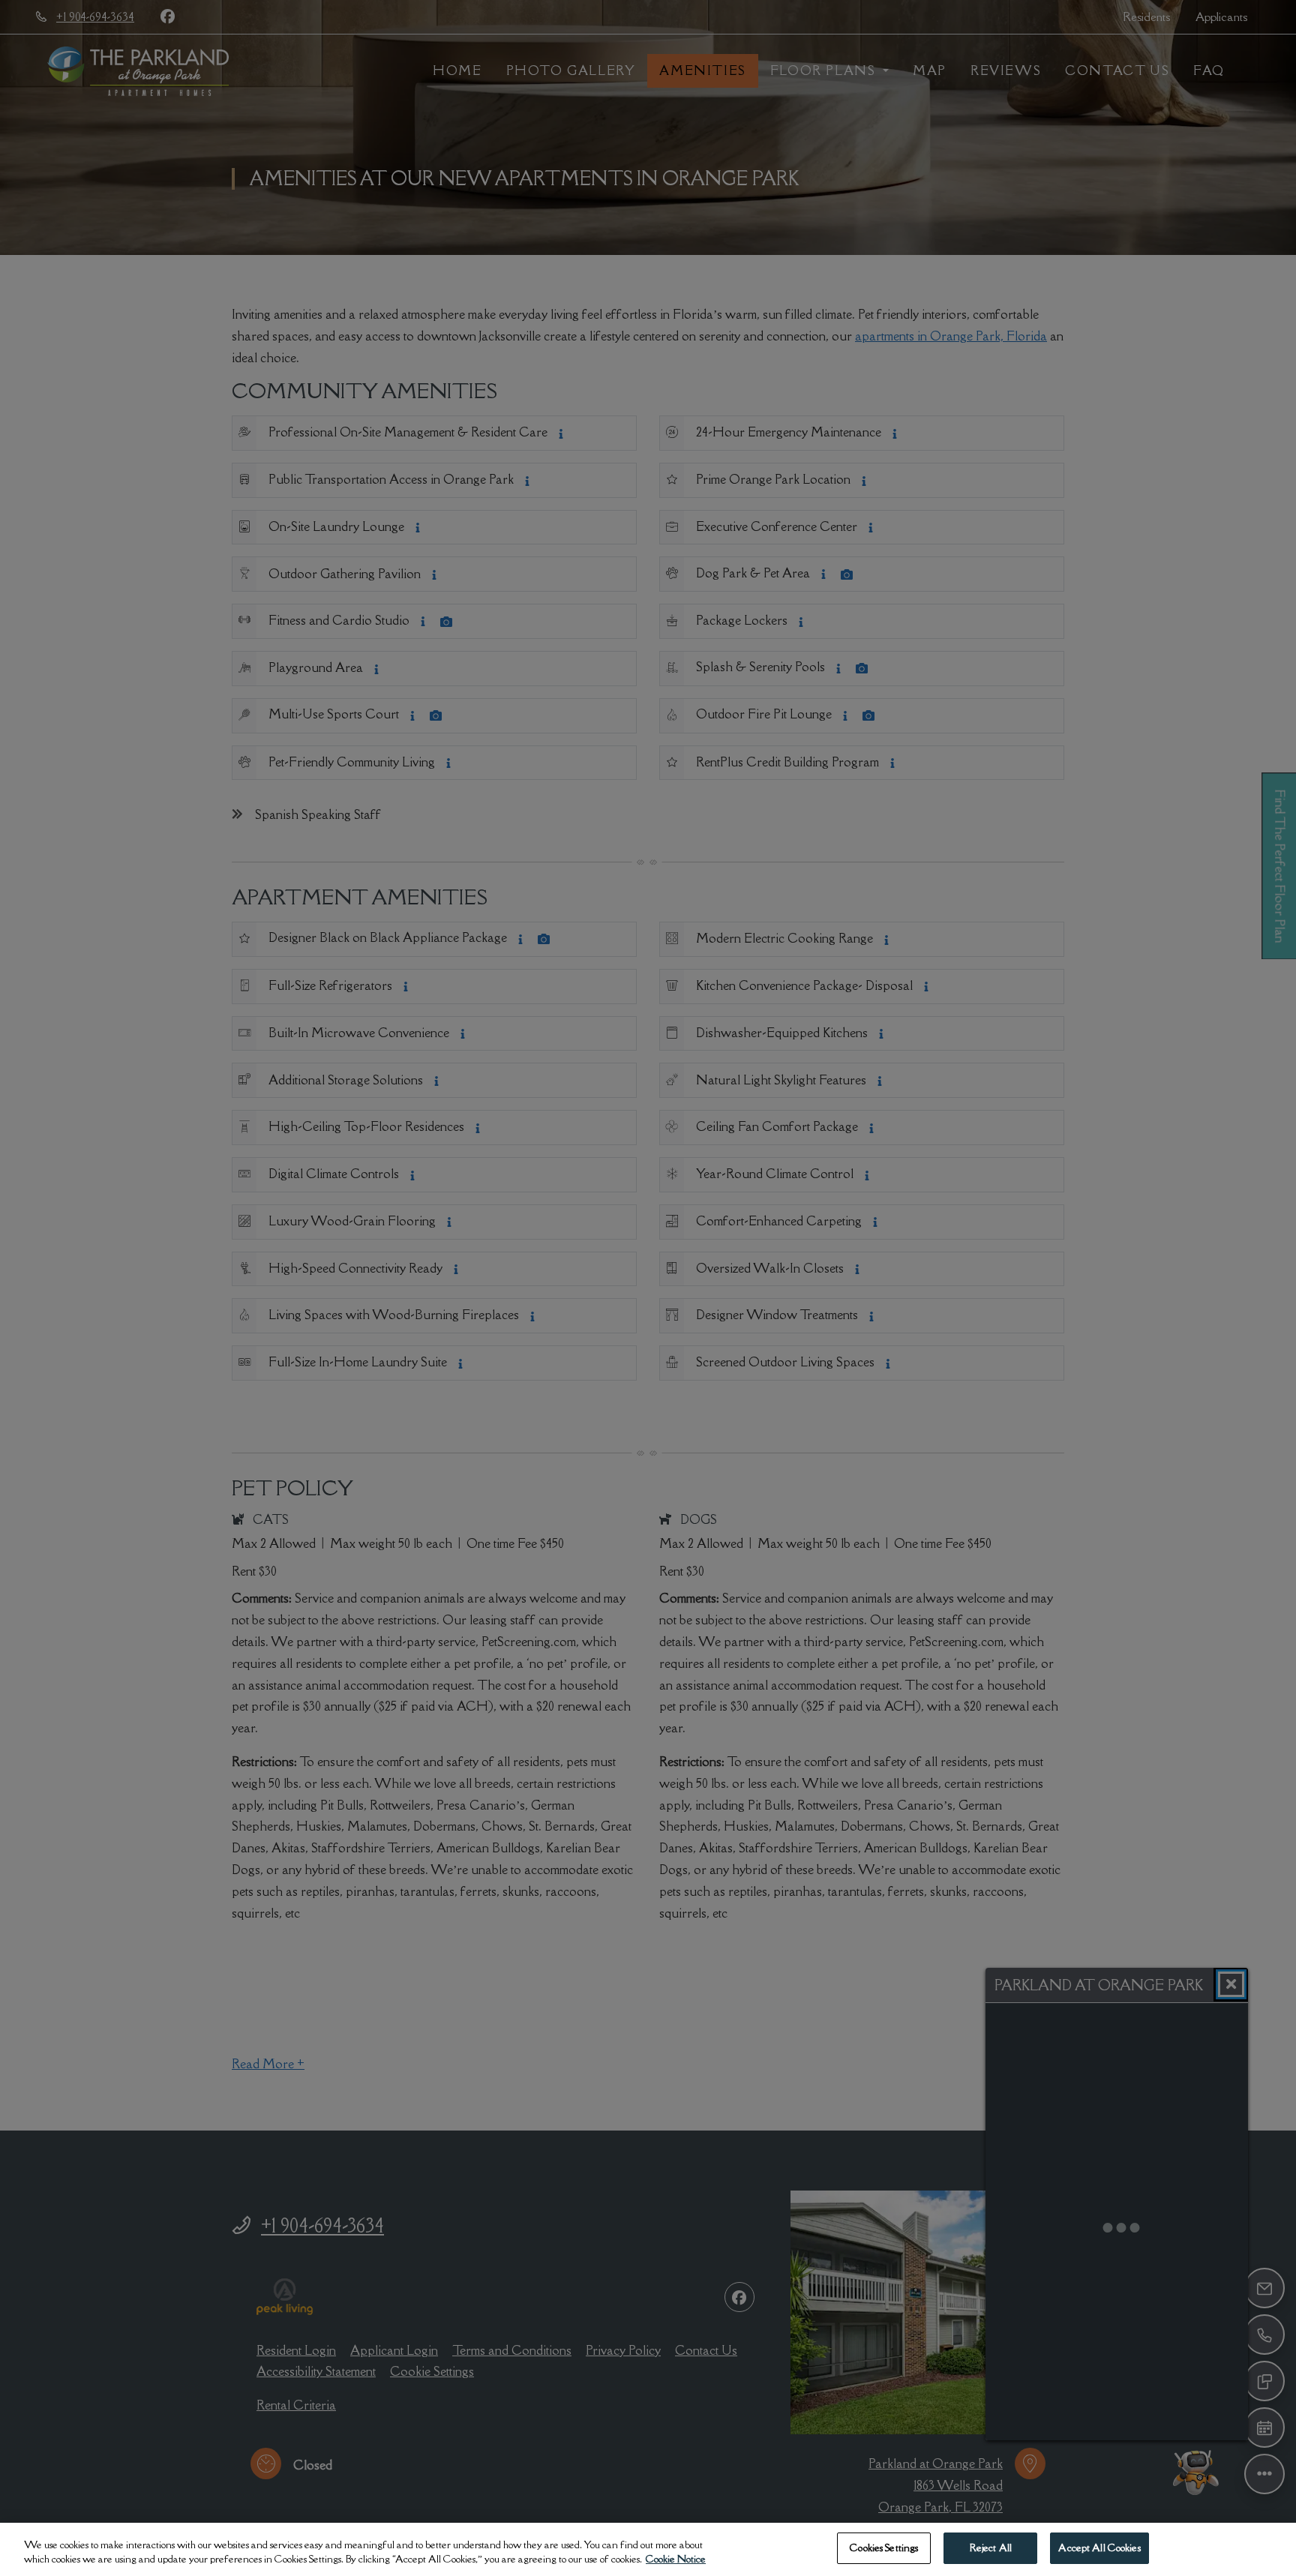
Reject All (991, 2548)
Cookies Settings (884, 2548)
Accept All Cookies (1099, 2548)
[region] (648, 2549)
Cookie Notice (676, 2560)
